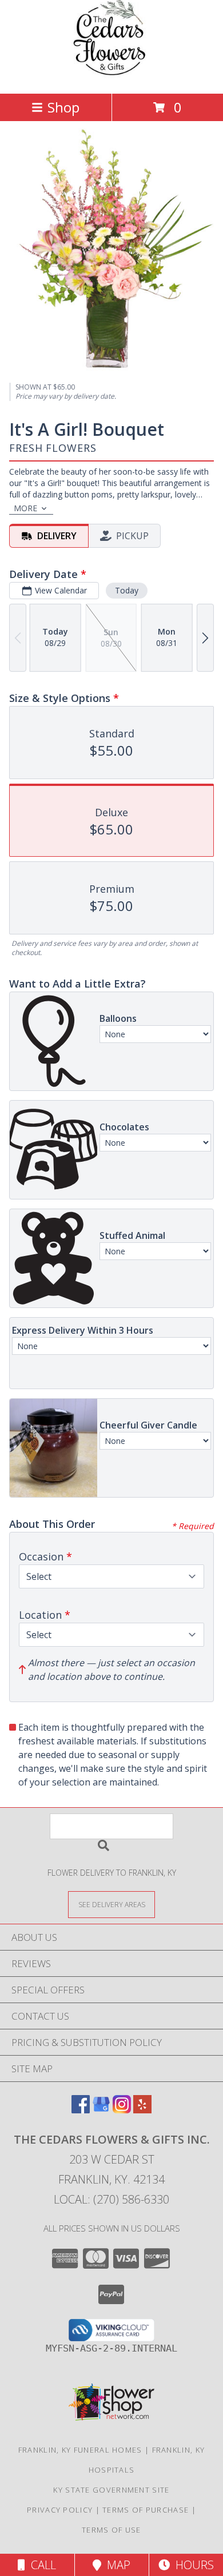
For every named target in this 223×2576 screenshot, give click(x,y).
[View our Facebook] (81, 2110)
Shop (63, 107)
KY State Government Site (111, 2490)
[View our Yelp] (142, 2110)
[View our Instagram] (122, 2110)
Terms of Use (111, 2530)
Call (41, 2565)
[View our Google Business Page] (101, 2110)
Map (116, 2565)
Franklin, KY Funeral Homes (80, 2450)
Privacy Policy (60, 2510)
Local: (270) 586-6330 (111, 2199)
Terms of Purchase (146, 2510)
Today (127, 590)
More (25, 508)
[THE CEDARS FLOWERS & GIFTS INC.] (111, 77)
